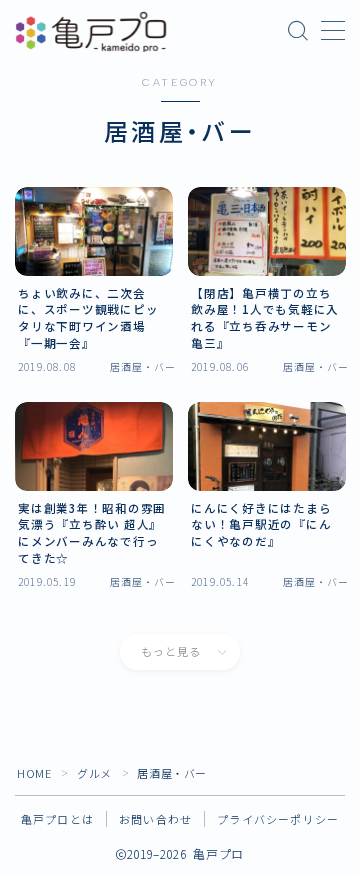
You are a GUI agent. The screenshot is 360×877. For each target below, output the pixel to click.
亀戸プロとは (57, 819)
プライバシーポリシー (278, 819)
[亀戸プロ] (91, 31)
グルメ (94, 773)
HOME (34, 773)
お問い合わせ (155, 819)
